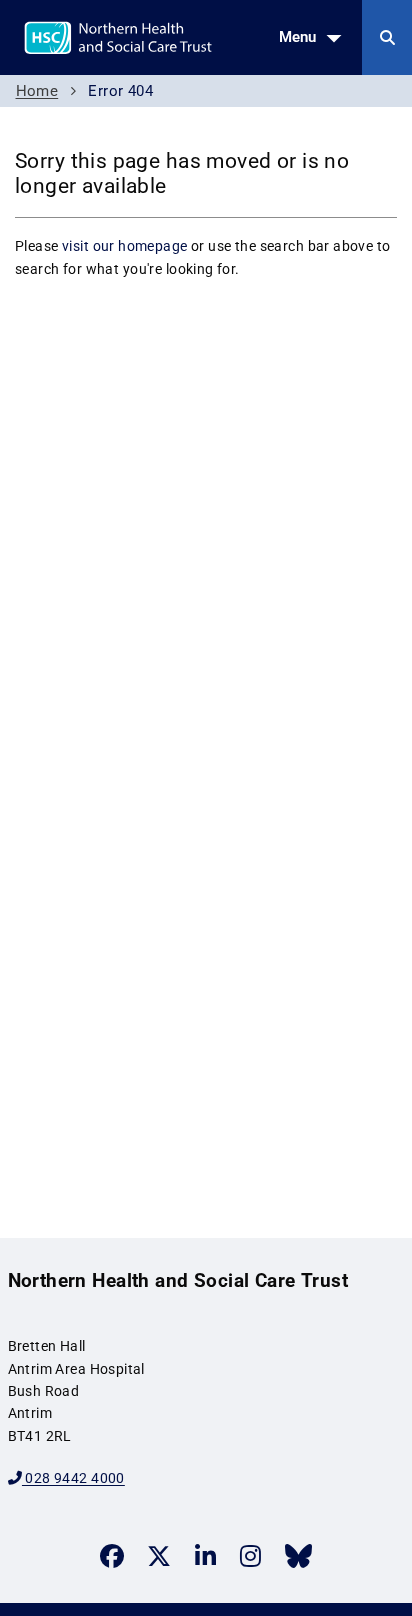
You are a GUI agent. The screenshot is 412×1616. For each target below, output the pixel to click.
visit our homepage (125, 246)
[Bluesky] (298, 1556)
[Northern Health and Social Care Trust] (168, 36)
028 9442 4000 (73, 1478)
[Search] (387, 37)
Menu (297, 37)
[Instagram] (250, 1556)
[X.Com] (159, 1556)
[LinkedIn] (205, 1556)
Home (37, 91)
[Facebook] (112, 1556)
